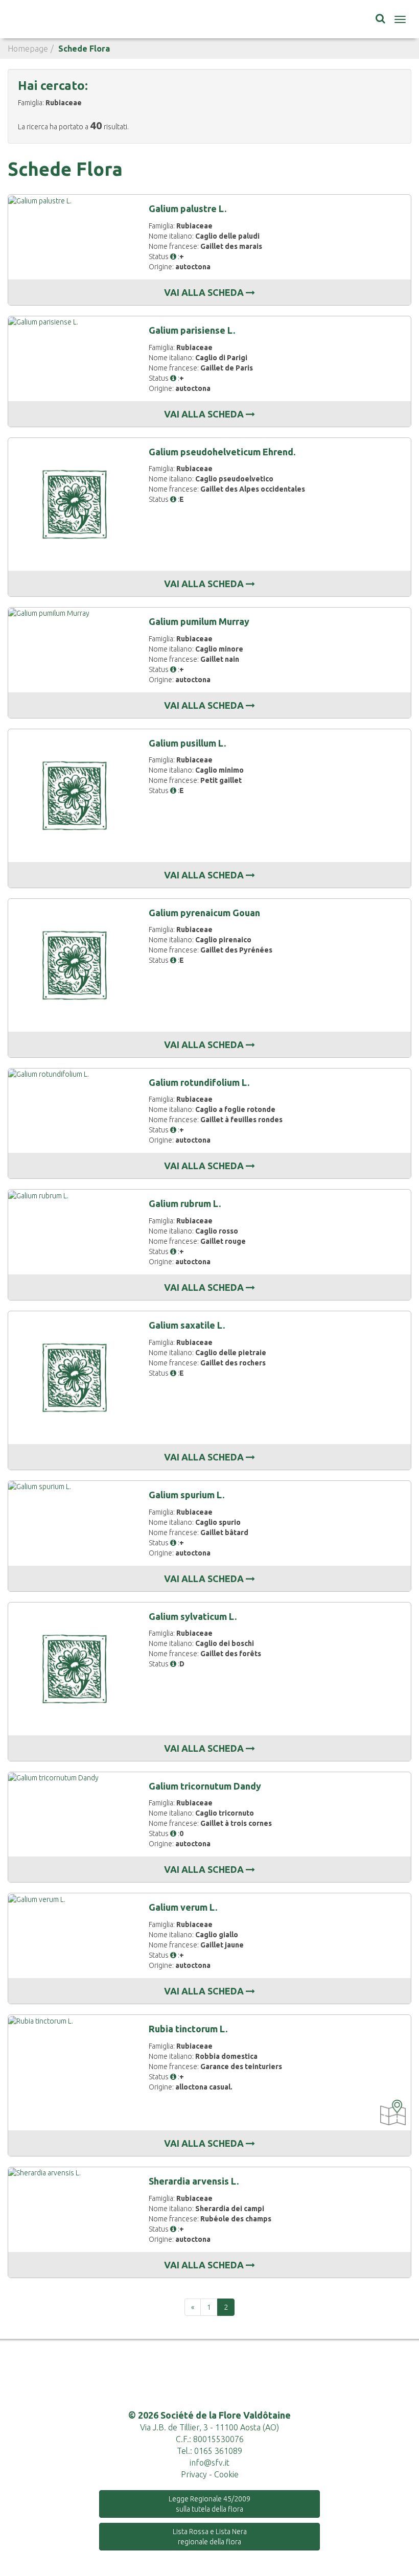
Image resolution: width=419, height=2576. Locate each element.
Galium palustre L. (188, 208)
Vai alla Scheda (205, 292)
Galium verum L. (183, 1907)
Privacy (194, 2474)
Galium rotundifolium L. (199, 1082)
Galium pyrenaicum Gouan (204, 913)
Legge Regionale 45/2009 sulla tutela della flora (209, 2504)
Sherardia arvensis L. (194, 2181)
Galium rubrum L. (185, 1203)
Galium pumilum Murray (199, 621)
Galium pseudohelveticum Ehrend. (222, 452)
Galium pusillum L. (187, 743)
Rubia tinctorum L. (188, 2029)
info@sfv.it (209, 2463)
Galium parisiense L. (192, 330)
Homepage (28, 49)
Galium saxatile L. (187, 1325)
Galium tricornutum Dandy (205, 1786)
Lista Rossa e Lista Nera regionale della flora (210, 2537)
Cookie (226, 2474)
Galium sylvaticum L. (193, 1616)
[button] (173, 257)
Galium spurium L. (187, 1495)
